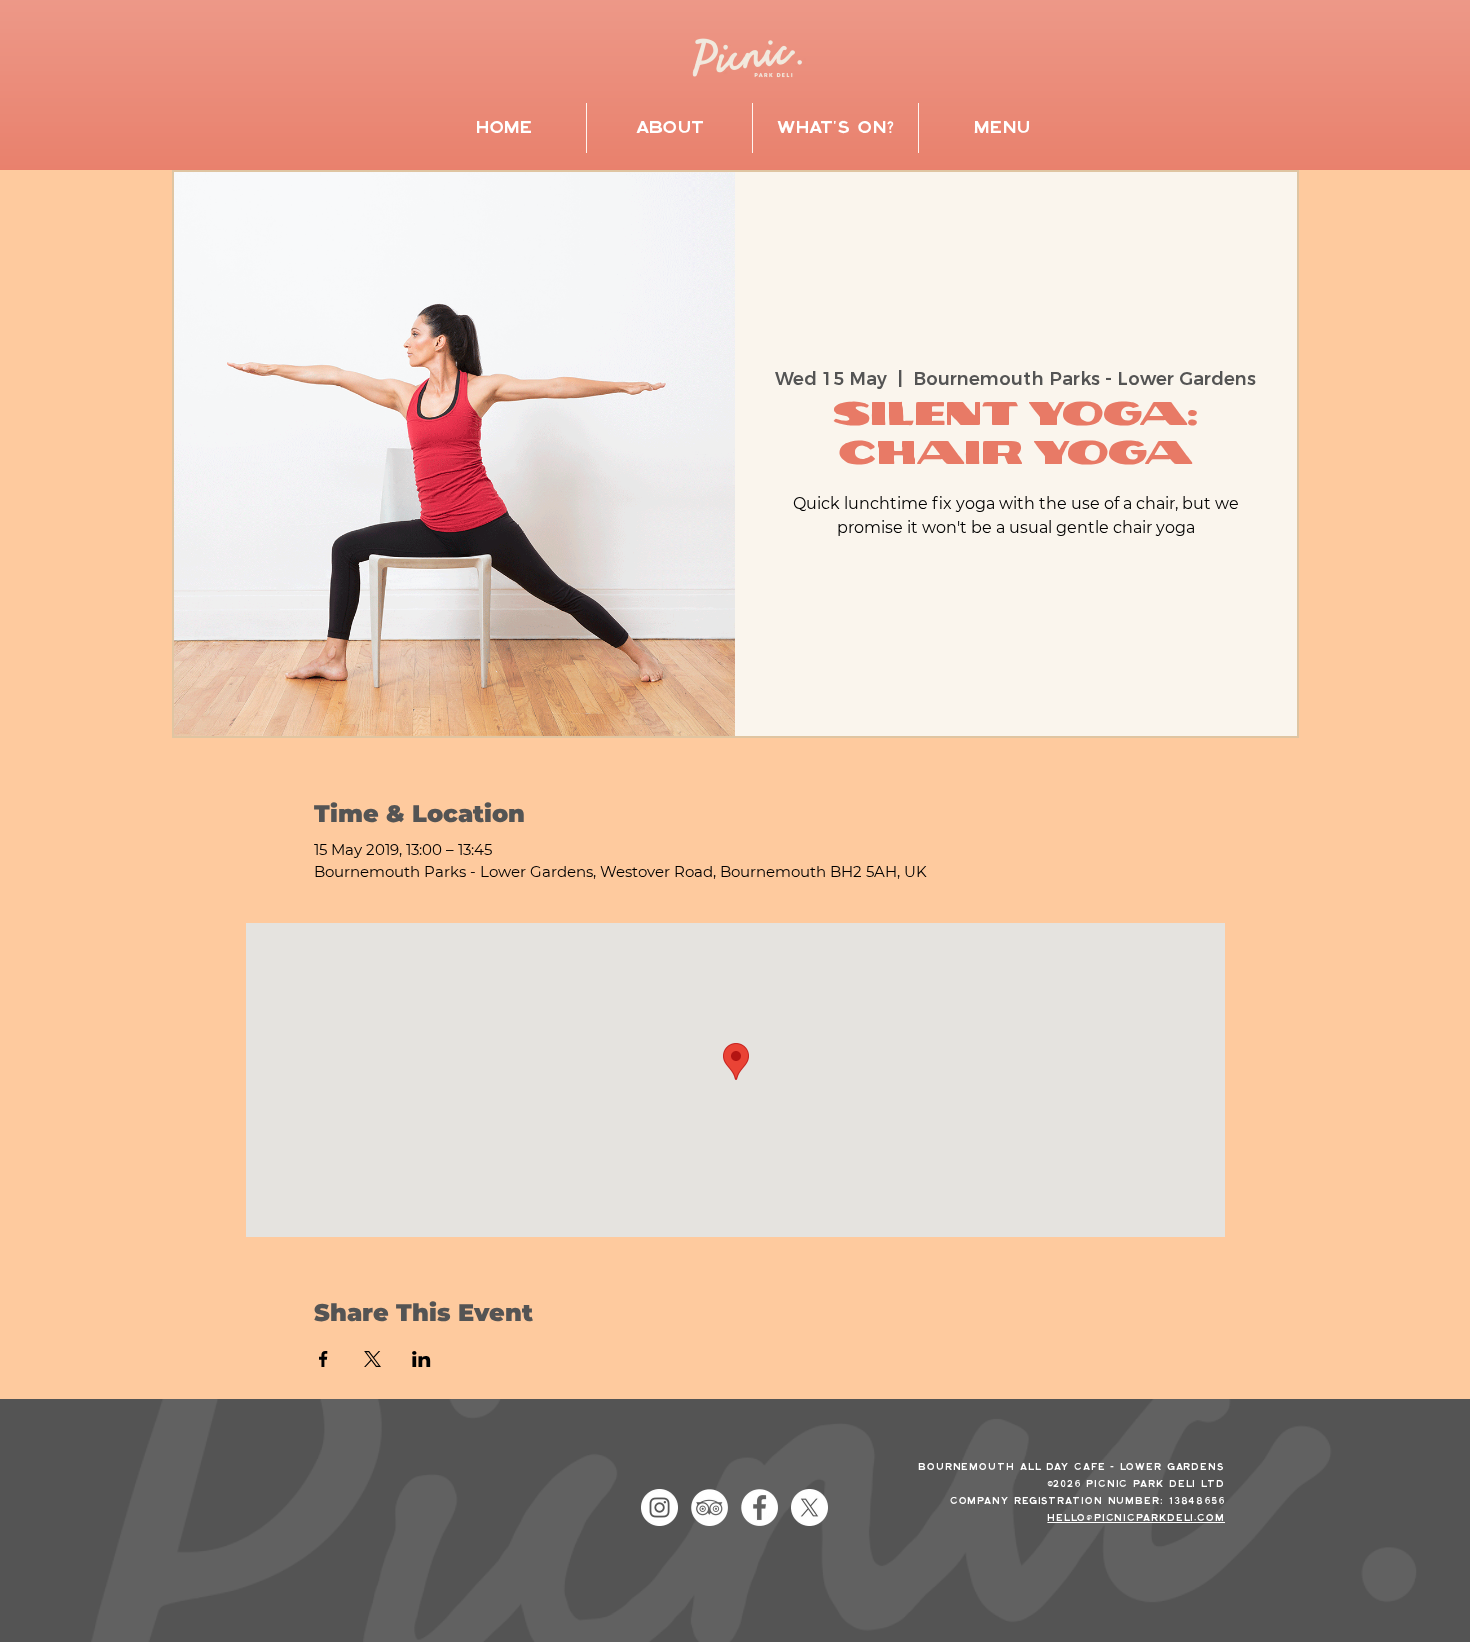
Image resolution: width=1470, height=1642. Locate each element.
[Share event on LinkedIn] (421, 1359)
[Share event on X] (372, 1359)
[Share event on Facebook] (323, 1359)
